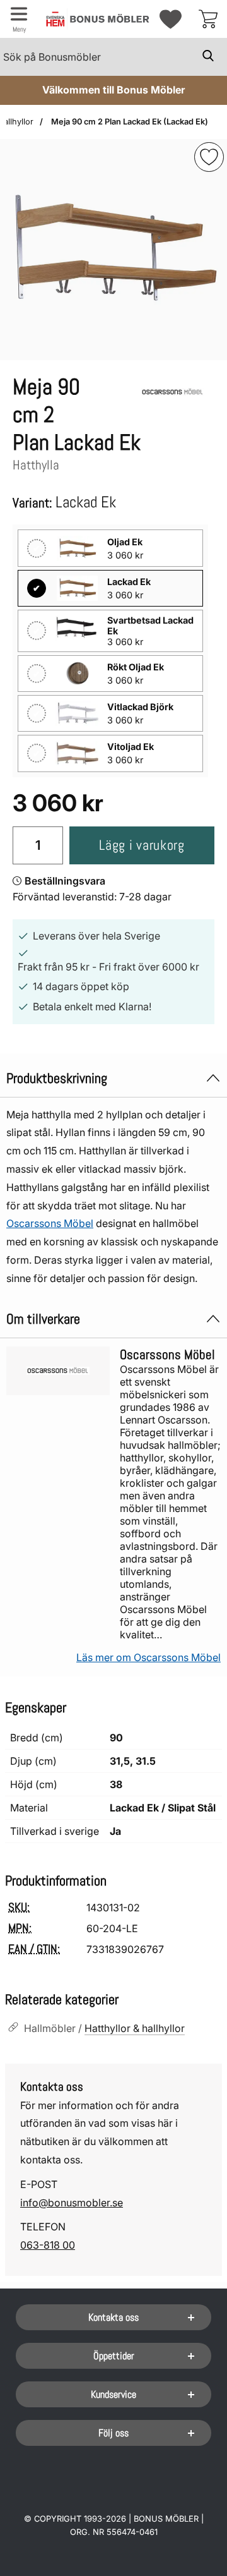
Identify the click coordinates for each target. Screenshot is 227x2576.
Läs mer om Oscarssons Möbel (148, 1657)
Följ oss (113, 2433)
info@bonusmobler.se (72, 2203)
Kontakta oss (113, 2317)
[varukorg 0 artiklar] (208, 19)
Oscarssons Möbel (50, 1223)
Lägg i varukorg (142, 845)
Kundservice (113, 2394)
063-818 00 (48, 2245)
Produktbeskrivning (57, 1078)
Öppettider (114, 2356)
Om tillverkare (43, 1319)
